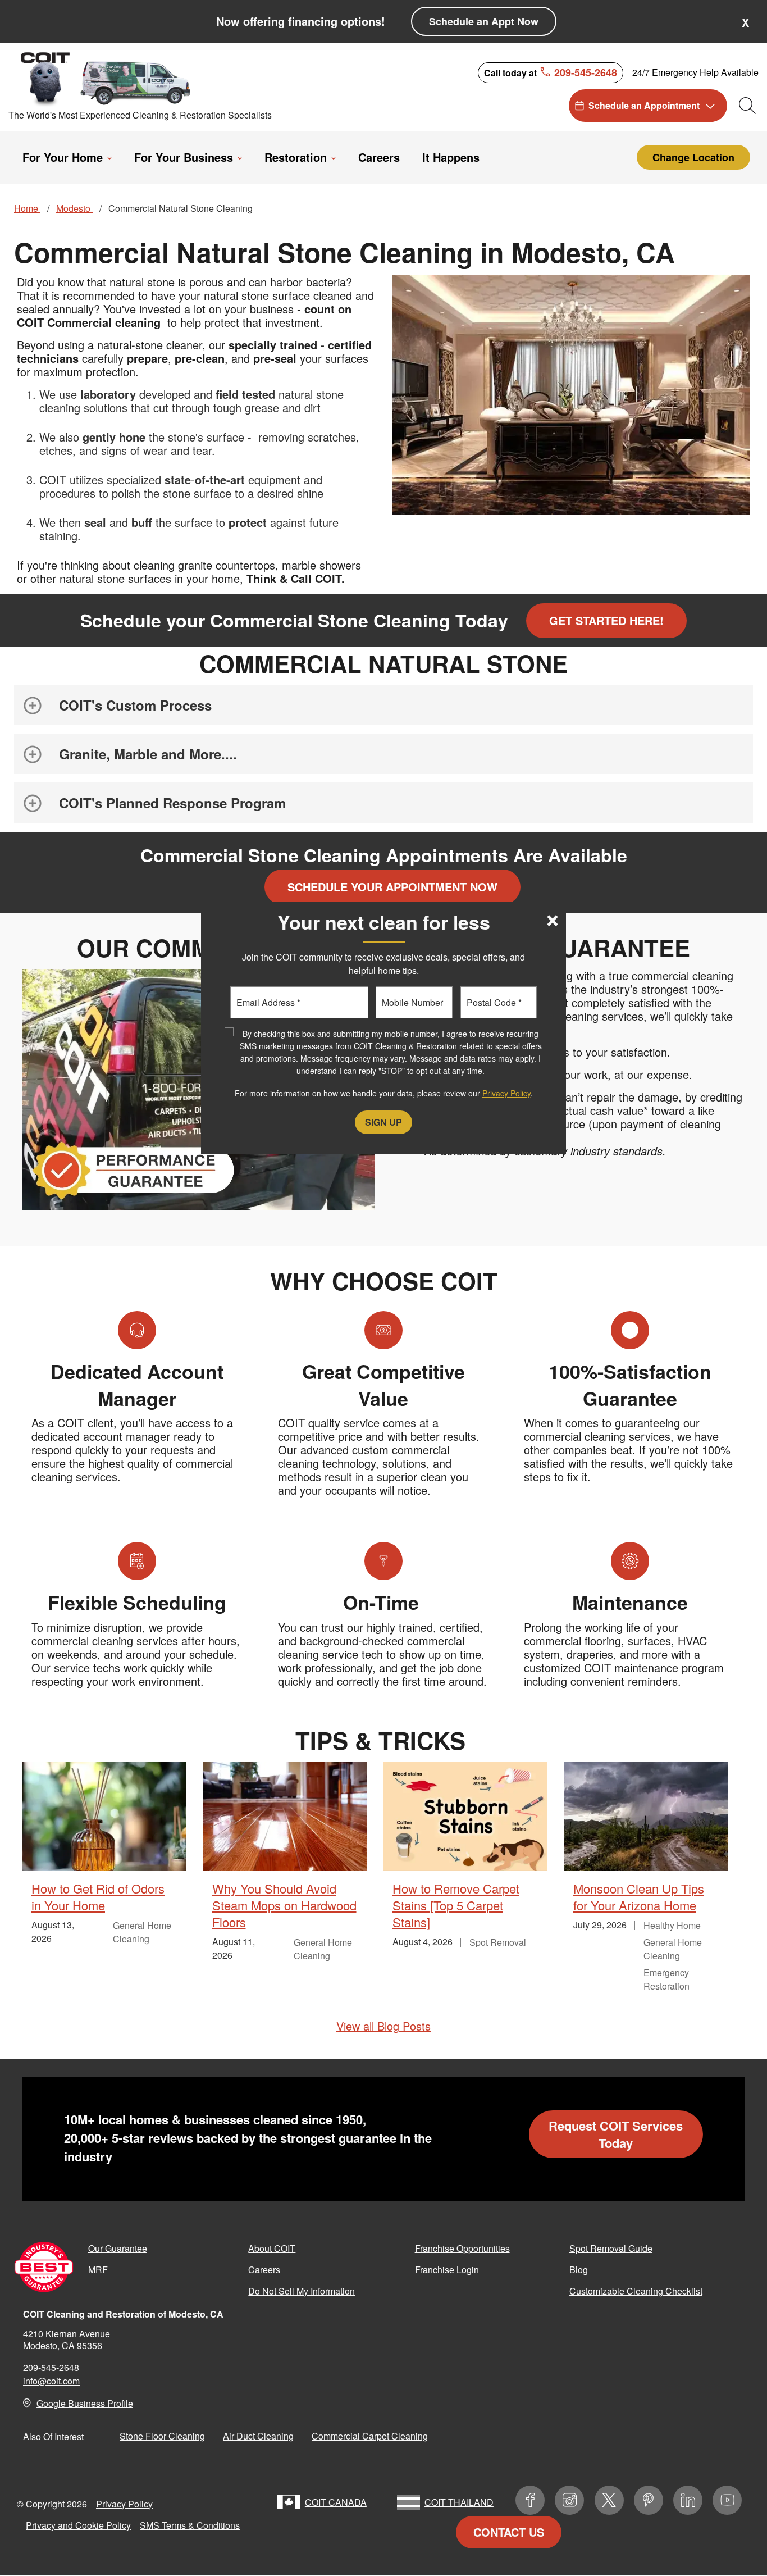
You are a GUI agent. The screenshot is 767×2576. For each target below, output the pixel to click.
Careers (264, 2270)
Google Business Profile (85, 2403)
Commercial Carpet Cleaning (370, 2436)
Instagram (569, 2500)
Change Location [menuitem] (693, 157)
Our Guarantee (118, 2248)
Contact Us (509, 2532)
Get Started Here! (606, 620)
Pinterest (649, 2500)
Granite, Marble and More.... (148, 754)
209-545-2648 (51, 2367)
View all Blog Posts (383, 2026)
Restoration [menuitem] (296, 157)
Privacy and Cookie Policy (78, 2525)
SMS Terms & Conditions (190, 2525)
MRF (98, 2270)
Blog (579, 2270)
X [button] (745, 22)
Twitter (609, 2500)
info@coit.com (51, 2381)
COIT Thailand (459, 2502)
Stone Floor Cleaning (162, 2436)
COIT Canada (336, 2502)
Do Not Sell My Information (302, 2291)
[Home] (108, 78)
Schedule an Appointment (644, 105)
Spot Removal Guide (611, 2248)
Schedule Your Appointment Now (392, 887)
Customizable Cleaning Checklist (636, 2291)
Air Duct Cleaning (258, 2436)
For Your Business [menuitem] (184, 157)
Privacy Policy (124, 2504)
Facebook (530, 2500)
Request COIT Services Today (616, 2134)
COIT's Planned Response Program (172, 803)
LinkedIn (688, 2500)
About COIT (272, 2248)
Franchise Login (447, 2270)
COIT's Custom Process (135, 705)
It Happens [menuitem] (451, 157)
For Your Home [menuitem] (63, 157)
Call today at (551, 72)
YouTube (727, 2500)
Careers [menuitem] (379, 157)
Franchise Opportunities (462, 2248)
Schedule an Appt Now (484, 21)
